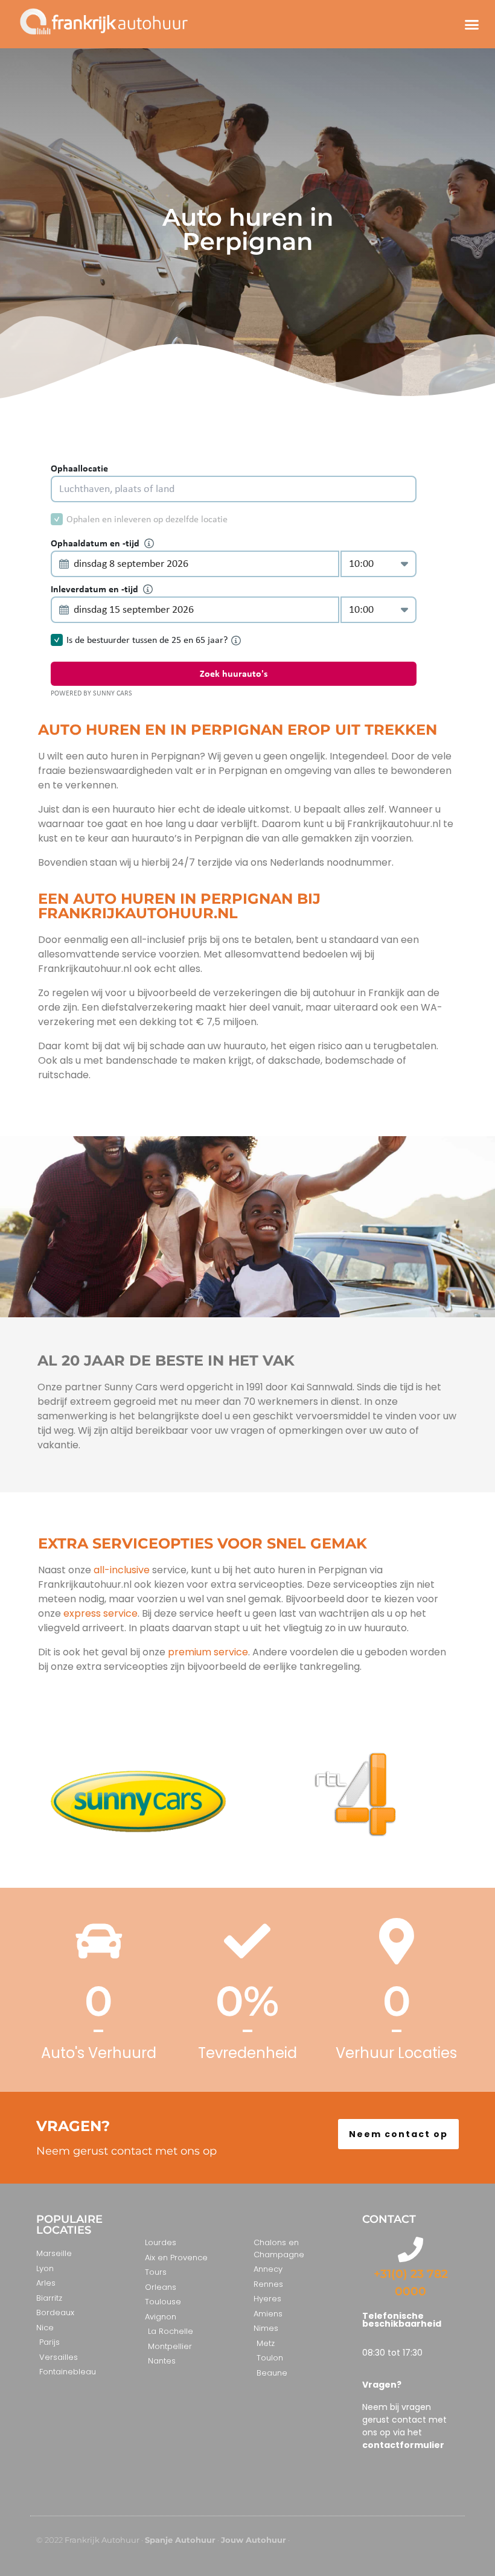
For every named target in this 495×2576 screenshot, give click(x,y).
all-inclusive (122, 1570)
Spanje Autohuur (180, 2540)
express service (99, 1613)
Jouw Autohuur (254, 2540)
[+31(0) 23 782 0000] (410, 2249)
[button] (471, 24)
